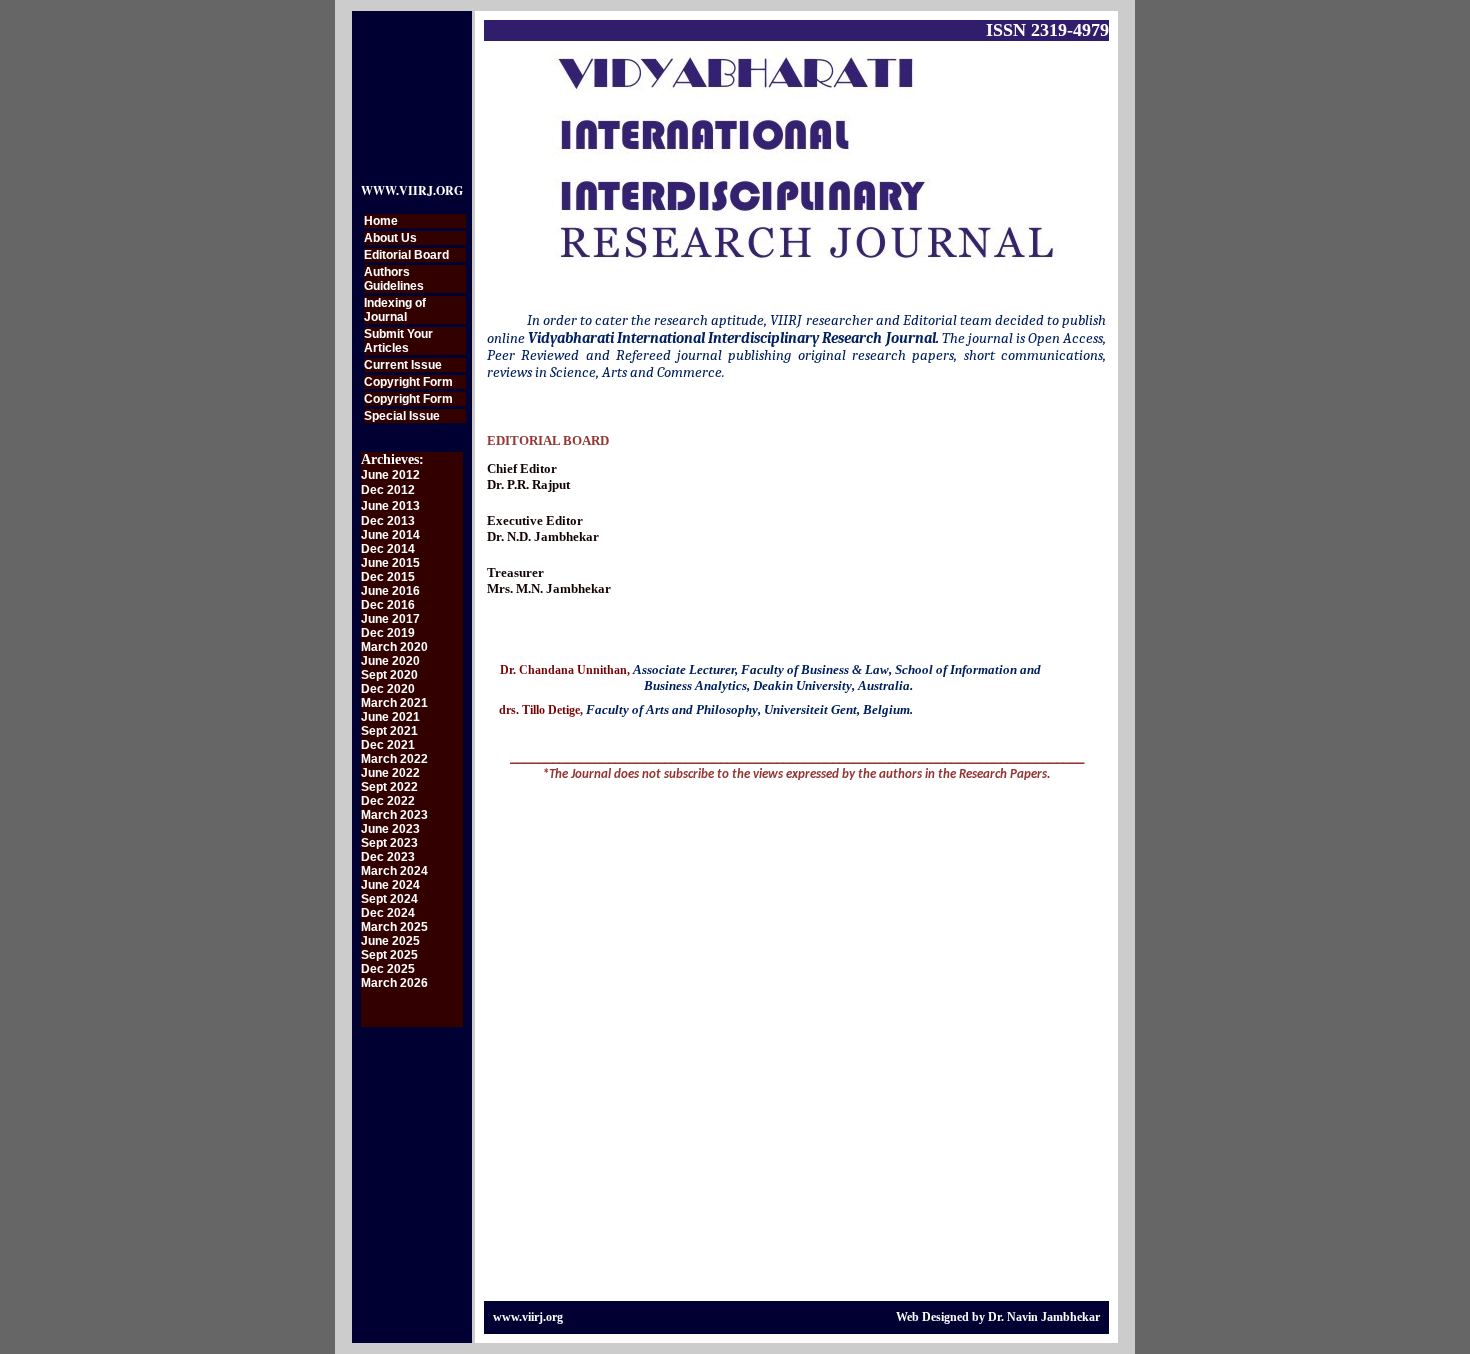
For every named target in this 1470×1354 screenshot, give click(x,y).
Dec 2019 (388, 633)
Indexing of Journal (395, 310)
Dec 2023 (388, 857)
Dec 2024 (388, 913)
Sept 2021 (389, 731)
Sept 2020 (389, 675)
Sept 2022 (389, 787)
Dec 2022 (388, 801)
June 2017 (390, 619)
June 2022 (390, 773)
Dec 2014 (388, 549)
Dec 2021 (388, 745)
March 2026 (394, 983)
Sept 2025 (389, 955)
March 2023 (394, 815)
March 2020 (394, 647)
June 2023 (390, 829)
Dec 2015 (388, 577)
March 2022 (394, 759)
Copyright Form (408, 382)
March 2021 (394, 703)
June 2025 (390, 941)
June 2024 (390, 885)
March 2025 (394, 927)
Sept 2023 (389, 843)
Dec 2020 (388, 689)
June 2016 (390, 591)
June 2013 (390, 506)
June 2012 (390, 475)
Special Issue (402, 416)
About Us (390, 238)
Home (381, 221)
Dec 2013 (388, 521)
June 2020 (390, 661)
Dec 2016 (388, 605)
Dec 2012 (388, 490)
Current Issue (403, 365)
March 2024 (394, 871)
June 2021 (390, 717)
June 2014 (390, 535)
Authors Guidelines (394, 279)
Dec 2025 (388, 969)
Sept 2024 (389, 899)
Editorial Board (406, 255)
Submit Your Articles (398, 341)
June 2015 (390, 563)
